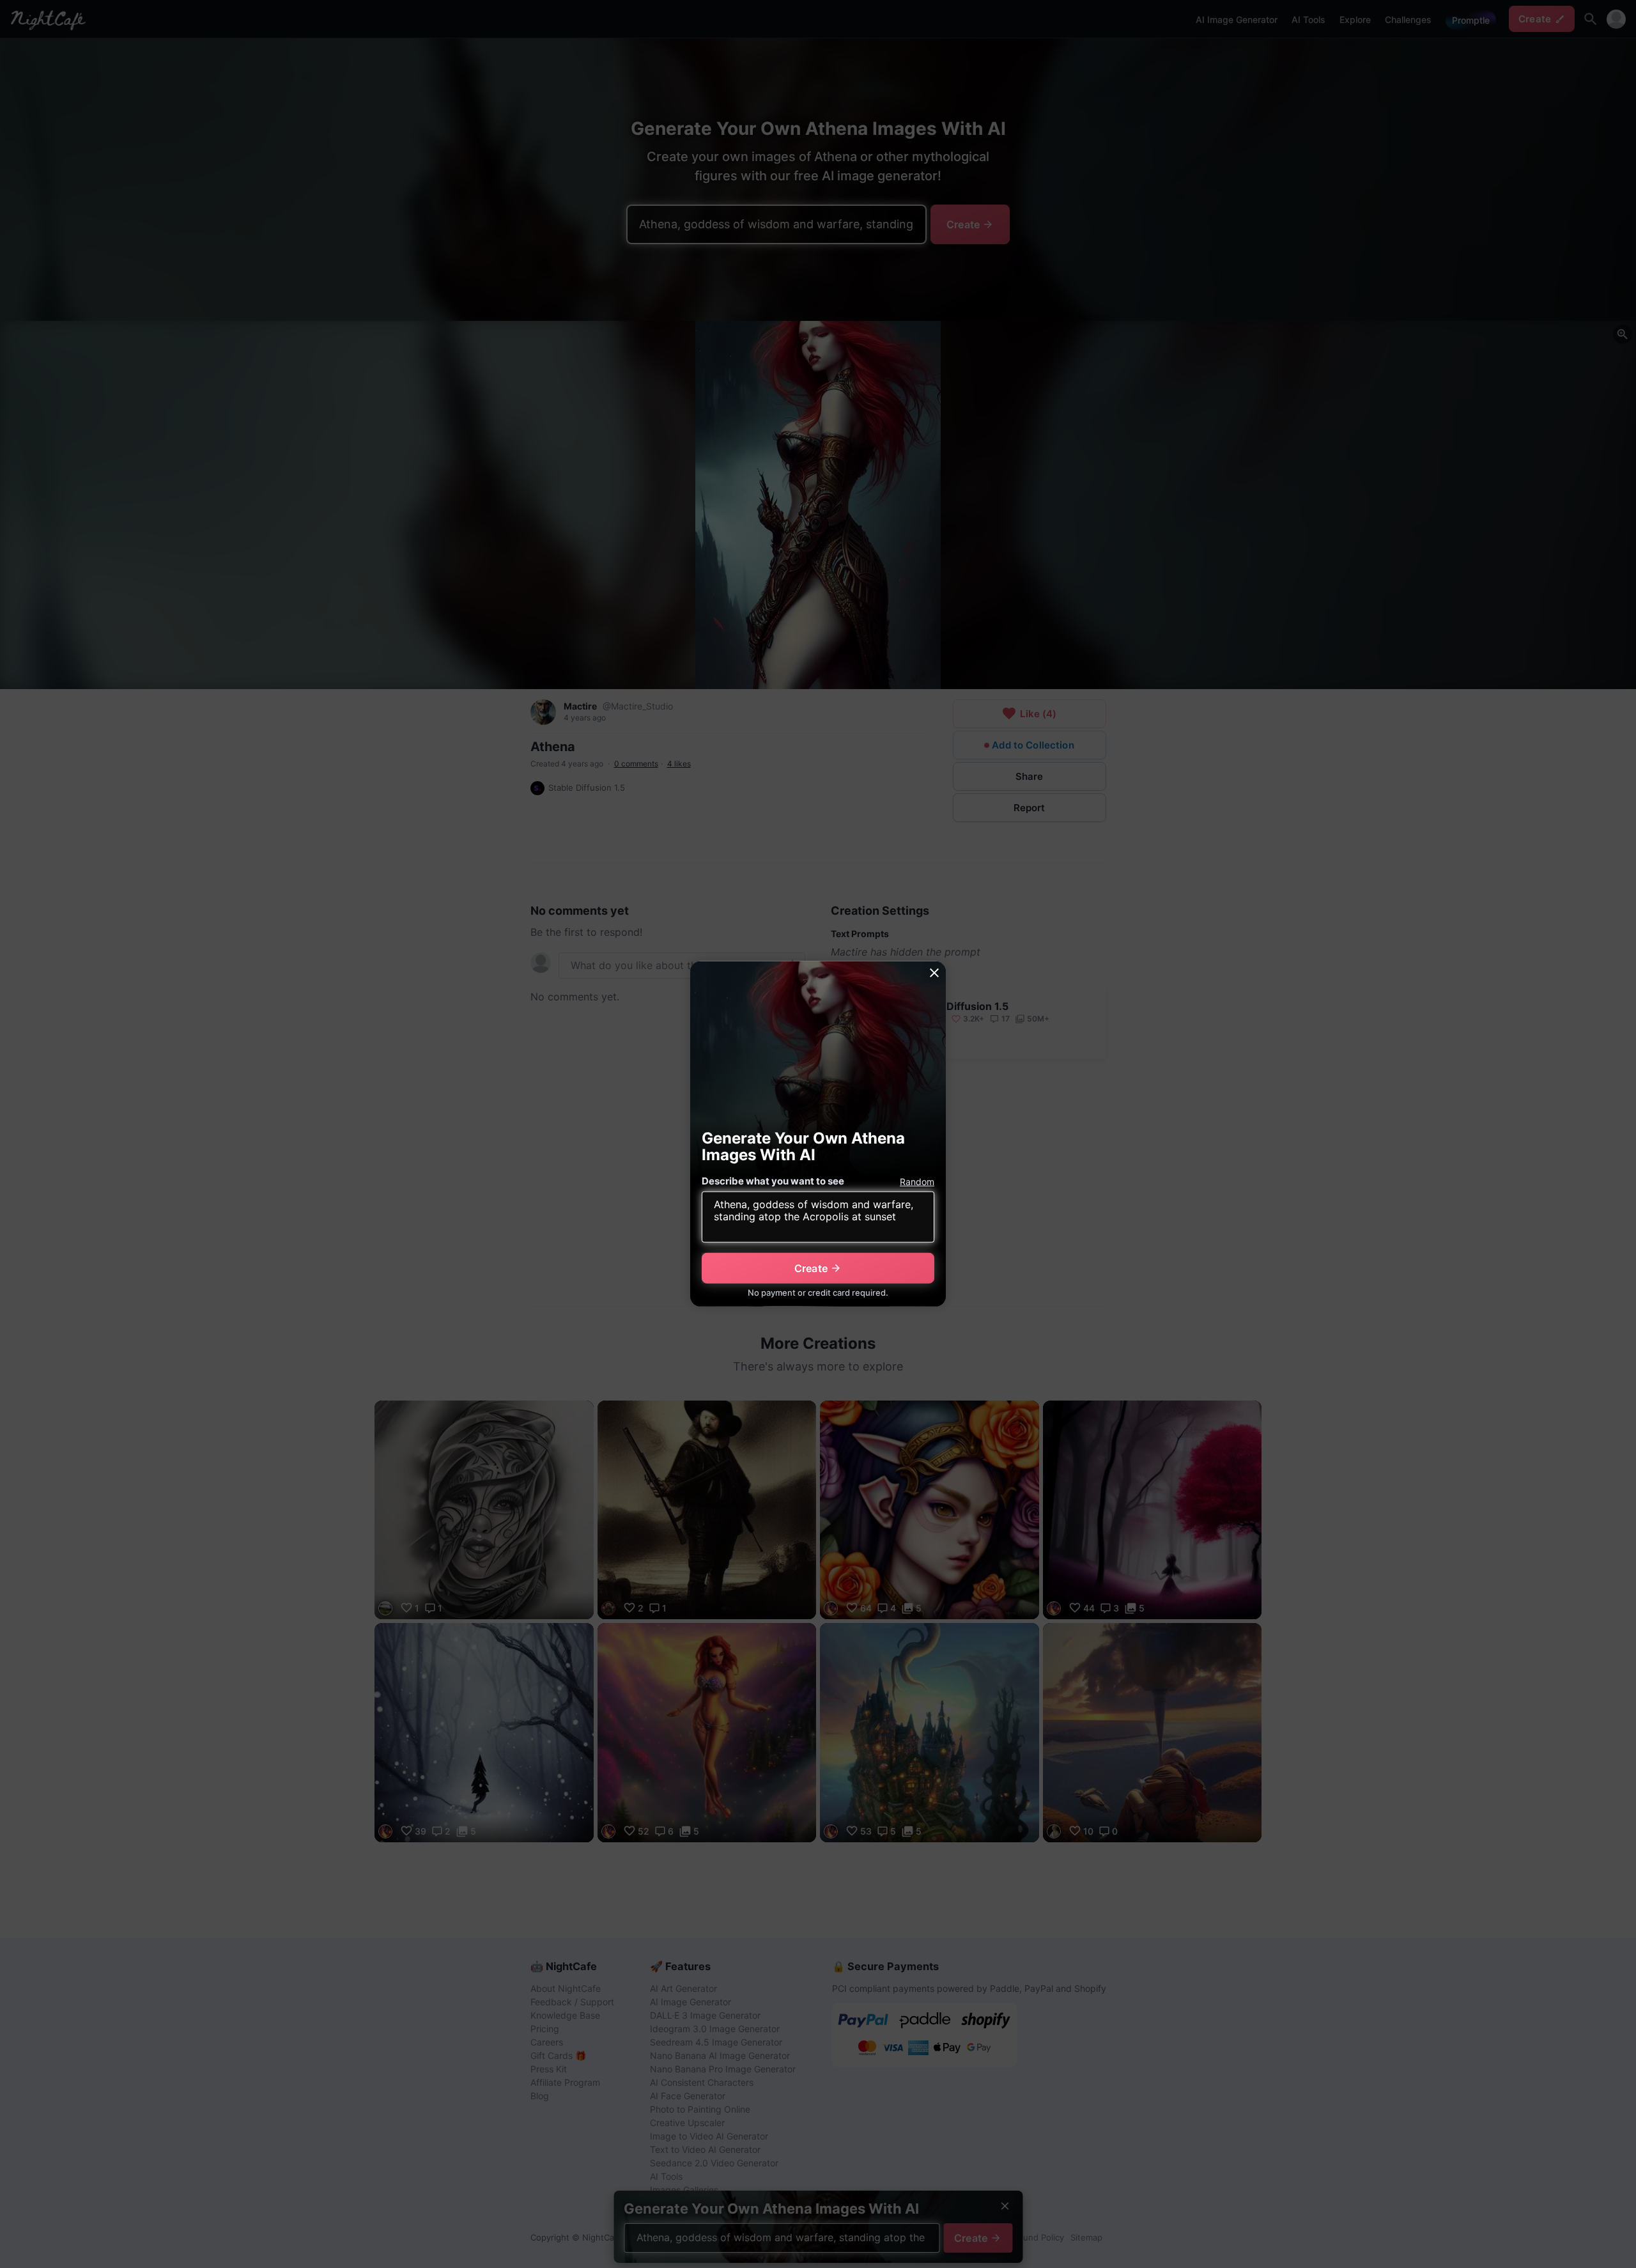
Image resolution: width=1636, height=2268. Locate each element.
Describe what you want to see (773, 1181)
